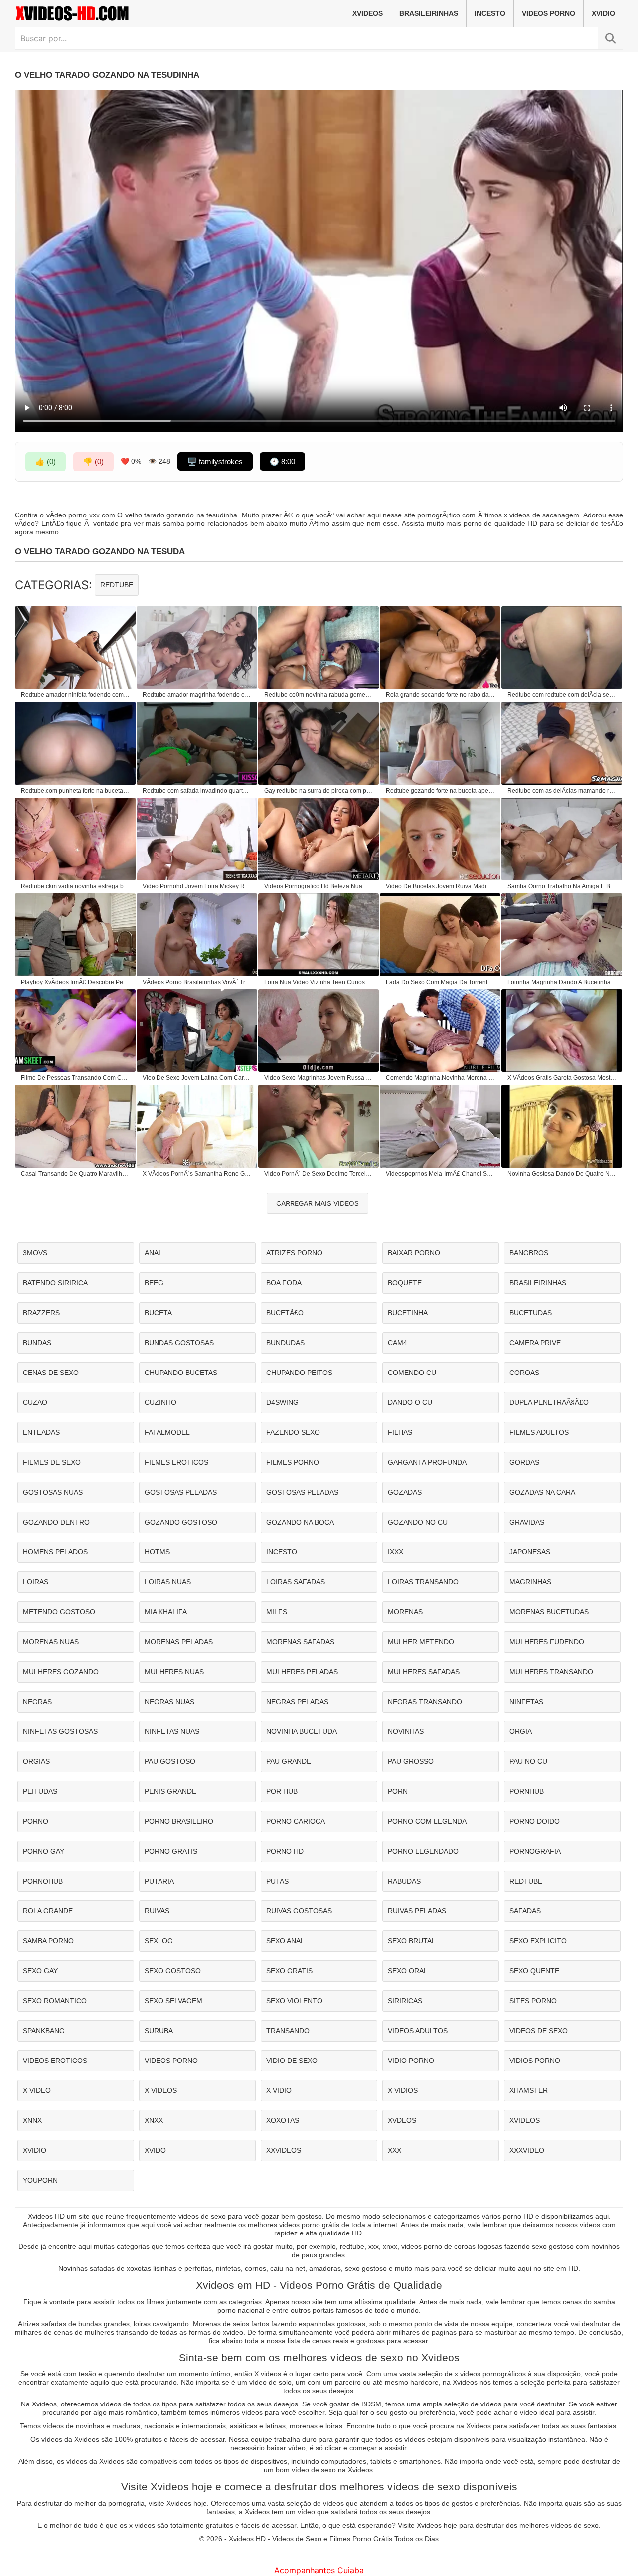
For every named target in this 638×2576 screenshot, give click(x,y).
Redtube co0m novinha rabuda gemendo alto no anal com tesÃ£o (319, 695)
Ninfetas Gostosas (60, 1731)
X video (37, 2090)
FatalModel (167, 1432)
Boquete (405, 1283)
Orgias (36, 1761)
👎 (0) (93, 461)
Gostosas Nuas (53, 1492)
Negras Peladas (297, 1702)
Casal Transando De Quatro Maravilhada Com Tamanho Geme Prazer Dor (76, 1174)
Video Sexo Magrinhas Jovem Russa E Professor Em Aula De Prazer (319, 1078)
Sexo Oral (408, 1971)
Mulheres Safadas (424, 1672)
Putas (277, 1881)
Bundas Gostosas (179, 1343)
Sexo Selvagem (173, 2001)
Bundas (37, 1343)
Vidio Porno (411, 2061)
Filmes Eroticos (176, 1462)
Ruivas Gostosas (299, 1911)
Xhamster (529, 2090)
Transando (288, 2031)
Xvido (155, 2150)
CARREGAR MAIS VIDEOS (318, 1203)
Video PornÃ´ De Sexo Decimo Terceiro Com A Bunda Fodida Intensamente (319, 1174)
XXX (395, 2150)
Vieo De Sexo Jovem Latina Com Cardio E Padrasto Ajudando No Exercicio (197, 1078)
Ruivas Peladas (417, 1911)
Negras (37, 1702)
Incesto (490, 13)
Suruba (159, 2031)
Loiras (36, 1582)
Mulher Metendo (421, 1642)
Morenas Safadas (300, 1642)
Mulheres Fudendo (547, 1642)
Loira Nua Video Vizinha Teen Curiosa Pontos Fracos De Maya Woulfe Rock (319, 982)
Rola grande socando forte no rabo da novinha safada (441, 695)
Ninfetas (526, 1702)
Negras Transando (425, 1702)
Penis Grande (170, 1791)
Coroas (524, 1373)
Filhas (400, 1432)
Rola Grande (48, 1911)
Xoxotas (283, 2120)
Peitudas (40, 1791)
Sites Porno (533, 2001)
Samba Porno (48, 1941)
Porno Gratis (171, 1851)
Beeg (154, 1283)
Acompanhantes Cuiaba (319, 2570)
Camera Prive (535, 1343)
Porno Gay (44, 1851)
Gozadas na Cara (542, 1492)
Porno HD (285, 1851)
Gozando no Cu (418, 1522)
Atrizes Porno (294, 1253)
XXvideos (284, 2150)
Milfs (277, 1612)
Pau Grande (289, 1761)
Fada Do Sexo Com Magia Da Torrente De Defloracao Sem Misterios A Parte (441, 982)
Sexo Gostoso (173, 1971)
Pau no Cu (528, 1761)
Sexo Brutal (412, 1941)
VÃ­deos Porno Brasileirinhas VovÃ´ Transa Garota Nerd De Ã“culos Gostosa (197, 982)
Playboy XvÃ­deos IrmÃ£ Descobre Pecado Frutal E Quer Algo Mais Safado (76, 982)
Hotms (157, 1552)
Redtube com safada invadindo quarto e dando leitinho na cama (197, 791)
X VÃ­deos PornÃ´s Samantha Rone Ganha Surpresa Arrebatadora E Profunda (197, 1174)
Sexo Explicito (538, 1941)
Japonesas (530, 1552)
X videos (161, 2090)
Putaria (159, 1881)
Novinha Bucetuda (302, 1731)
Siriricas (405, 2001)
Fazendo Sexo (293, 1432)
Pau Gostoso (170, 1761)
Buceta (158, 1313)
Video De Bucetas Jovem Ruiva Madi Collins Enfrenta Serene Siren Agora (441, 886)
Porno (36, 1821)
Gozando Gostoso (181, 1522)
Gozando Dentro (56, 1522)
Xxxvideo (527, 2150)
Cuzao (35, 1402)
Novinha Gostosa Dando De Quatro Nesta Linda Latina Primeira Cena (562, 1174)
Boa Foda (284, 1283)
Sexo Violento (294, 2001)
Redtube (117, 585)
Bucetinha (408, 1313)
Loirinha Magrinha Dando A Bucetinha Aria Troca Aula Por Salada (562, 982)
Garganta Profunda (427, 1462)
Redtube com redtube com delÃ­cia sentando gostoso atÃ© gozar (562, 695)
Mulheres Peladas (302, 1672)
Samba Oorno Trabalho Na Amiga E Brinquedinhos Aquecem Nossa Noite (562, 886)
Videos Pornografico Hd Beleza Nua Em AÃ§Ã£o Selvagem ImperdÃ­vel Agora (319, 886)
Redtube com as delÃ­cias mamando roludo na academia (562, 791)
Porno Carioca (296, 1821)
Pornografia (535, 1851)
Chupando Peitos (299, 1373)
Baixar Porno (414, 1253)
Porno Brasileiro (179, 1821)
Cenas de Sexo (51, 1373)
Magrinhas (530, 1582)
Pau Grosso (411, 1761)
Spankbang (44, 2031)
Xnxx (154, 2120)
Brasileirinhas (429, 13)
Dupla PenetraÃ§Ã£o (549, 1402)
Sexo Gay (40, 1971)
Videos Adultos (418, 2031)
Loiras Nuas (168, 1582)
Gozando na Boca (300, 1522)
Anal (154, 1253)
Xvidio (603, 13)
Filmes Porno (293, 1462)
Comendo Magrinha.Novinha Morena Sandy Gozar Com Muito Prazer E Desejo (441, 1078)
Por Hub (282, 1791)
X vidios (403, 2090)
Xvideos (368, 13)
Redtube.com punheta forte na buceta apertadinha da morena (76, 791)
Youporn (40, 2180)
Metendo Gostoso (59, 1612)
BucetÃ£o (285, 1313)
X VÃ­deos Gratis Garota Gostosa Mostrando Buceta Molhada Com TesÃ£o (562, 1078)
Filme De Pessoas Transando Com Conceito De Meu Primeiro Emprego (76, 1078)
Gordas (524, 1462)
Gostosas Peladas (181, 1492)
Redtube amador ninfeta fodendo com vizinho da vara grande (76, 695)
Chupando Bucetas (181, 1373)
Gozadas (405, 1492)
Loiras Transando (423, 1582)
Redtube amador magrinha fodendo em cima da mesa (197, 695)
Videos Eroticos (55, 2061)
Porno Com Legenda (427, 1821)
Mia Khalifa (166, 1612)
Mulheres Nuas (174, 1672)
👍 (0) (46, 461)
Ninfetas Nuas (172, 1731)
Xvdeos (402, 2120)
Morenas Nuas (51, 1642)
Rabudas (404, 1881)
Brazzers (41, 1313)
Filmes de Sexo (52, 1462)
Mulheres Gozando (61, 1672)
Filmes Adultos (539, 1432)
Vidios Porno (535, 2061)
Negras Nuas (169, 1702)
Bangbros (529, 1253)
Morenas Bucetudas (549, 1612)
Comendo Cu (412, 1373)
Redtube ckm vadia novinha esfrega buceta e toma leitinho (76, 886)
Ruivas (157, 1911)
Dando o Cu (410, 1402)
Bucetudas (531, 1313)
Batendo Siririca (55, 1283)
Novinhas (406, 1731)
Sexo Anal (285, 1941)
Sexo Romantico (55, 2001)
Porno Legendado (423, 1851)
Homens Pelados (55, 1552)
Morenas (405, 1612)
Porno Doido (535, 1821)
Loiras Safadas (296, 1582)
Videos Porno (549, 13)
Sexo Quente (534, 1971)
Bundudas (285, 1343)
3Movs (35, 1253)
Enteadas (41, 1432)
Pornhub (527, 1791)
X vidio (279, 2090)
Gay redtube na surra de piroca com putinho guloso (319, 791)
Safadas (525, 1911)
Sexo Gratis (289, 1971)
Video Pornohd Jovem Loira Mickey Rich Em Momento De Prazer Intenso (197, 886)
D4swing (282, 1402)
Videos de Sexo (539, 2031)
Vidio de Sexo (292, 2061)
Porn (398, 1791)
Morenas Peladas (179, 1642)
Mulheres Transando (551, 1672)
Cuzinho (160, 1402)
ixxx (396, 1552)
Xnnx (32, 2120)
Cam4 (398, 1343)
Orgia (521, 1731)
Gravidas (527, 1522)
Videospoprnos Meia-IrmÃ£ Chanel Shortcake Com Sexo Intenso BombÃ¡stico (441, 1174)
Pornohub (43, 1881)
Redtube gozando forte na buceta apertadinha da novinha (441, 791)
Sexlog (159, 1941)
